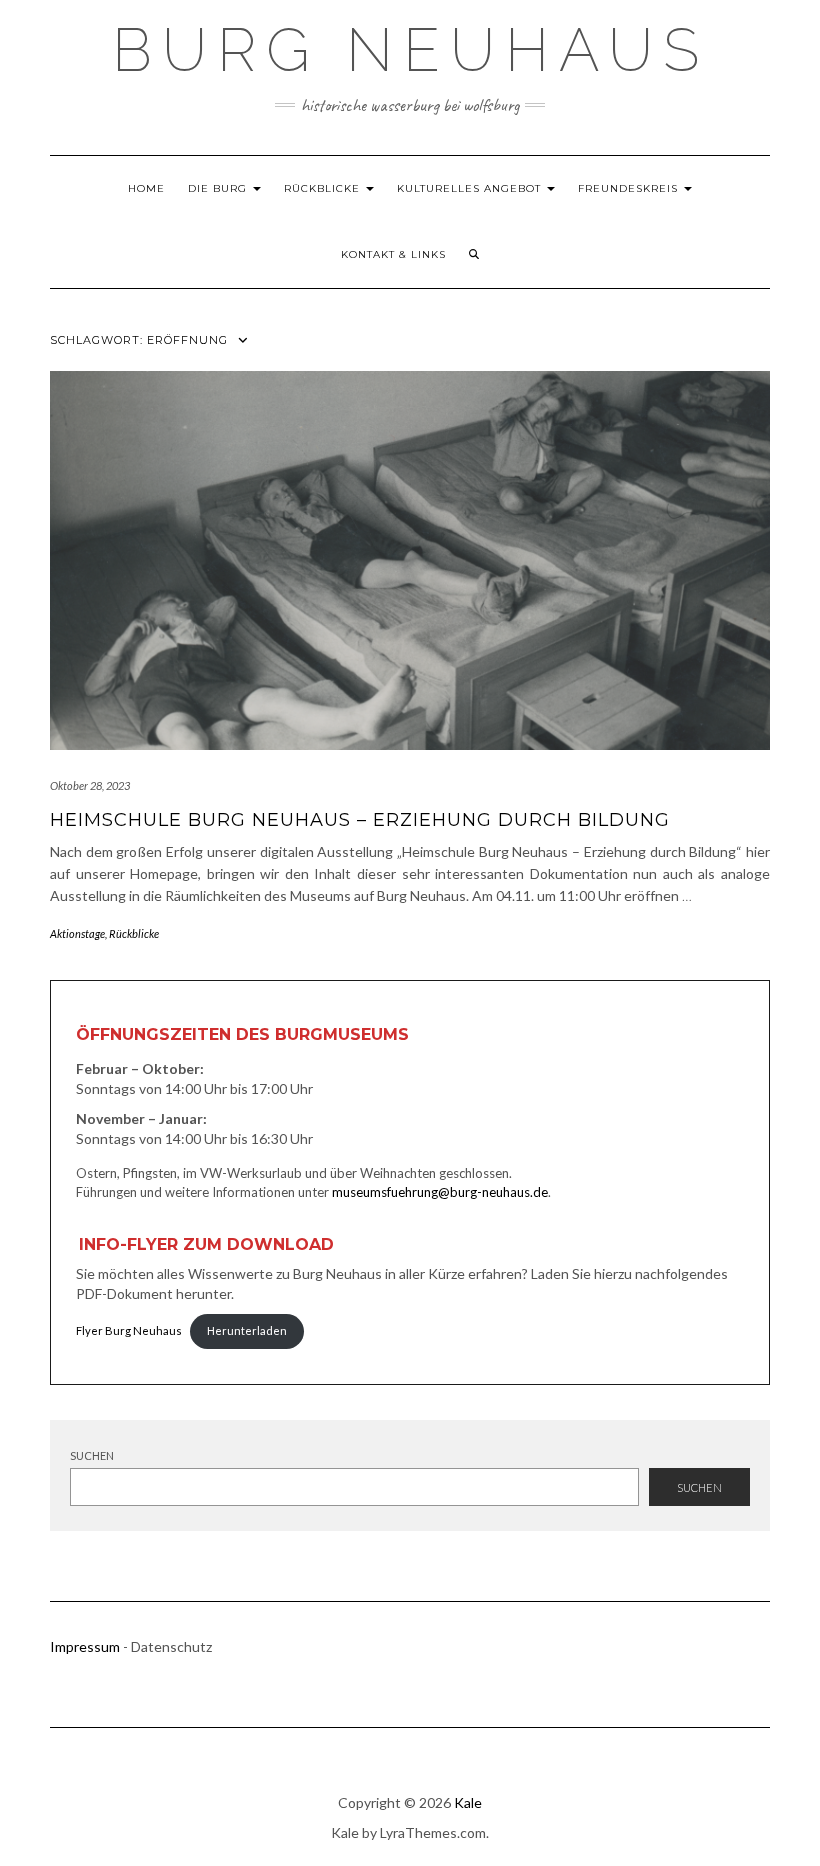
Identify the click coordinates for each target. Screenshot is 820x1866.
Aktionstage (77, 933)
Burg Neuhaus (410, 50)
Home (146, 188)
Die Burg (219, 188)
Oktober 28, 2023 (90, 785)
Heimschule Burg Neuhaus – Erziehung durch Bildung (360, 820)
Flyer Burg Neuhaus (129, 1330)
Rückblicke (324, 188)
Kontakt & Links (393, 254)
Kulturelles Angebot (471, 188)
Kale (468, 1802)
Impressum (85, 1646)
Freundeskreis (630, 188)
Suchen (92, 1455)
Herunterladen (247, 1330)
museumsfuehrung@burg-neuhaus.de (440, 1192)
